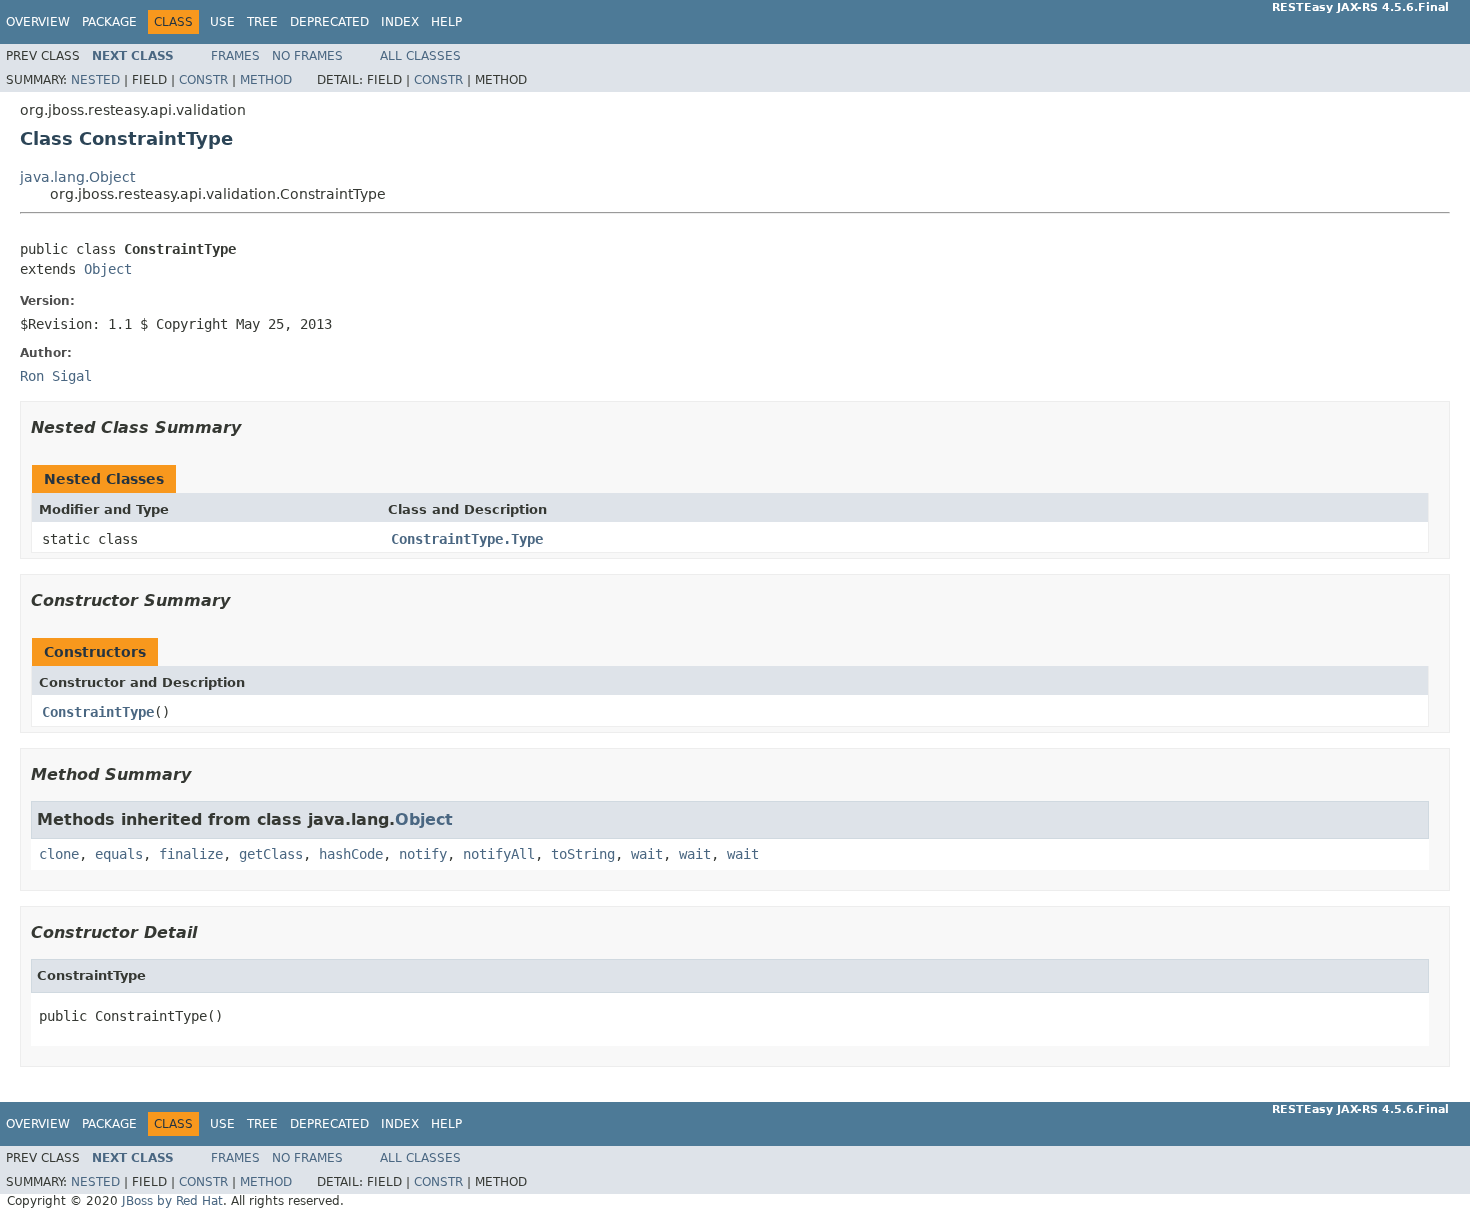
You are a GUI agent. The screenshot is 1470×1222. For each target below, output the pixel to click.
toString (583, 854)
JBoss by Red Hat (172, 1201)
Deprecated (329, 22)
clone (59, 854)
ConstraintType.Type (467, 539)
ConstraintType (98, 712)
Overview (38, 22)
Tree (262, 22)
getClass (271, 854)
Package (109, 22)
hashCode (351, 854)
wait (647, 854)
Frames (235, 56)
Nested (95, 80)
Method (266, 80)
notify (423, 854)
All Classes (420, 56)
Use (222, 22)
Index (400, 22)
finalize (191, 854)
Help (446, 22)
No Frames (307, 56)
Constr (203, 80)
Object (108, 269)
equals (119, 854)
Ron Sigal (56, 376)
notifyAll (499, 854)
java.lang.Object (77, 177)
